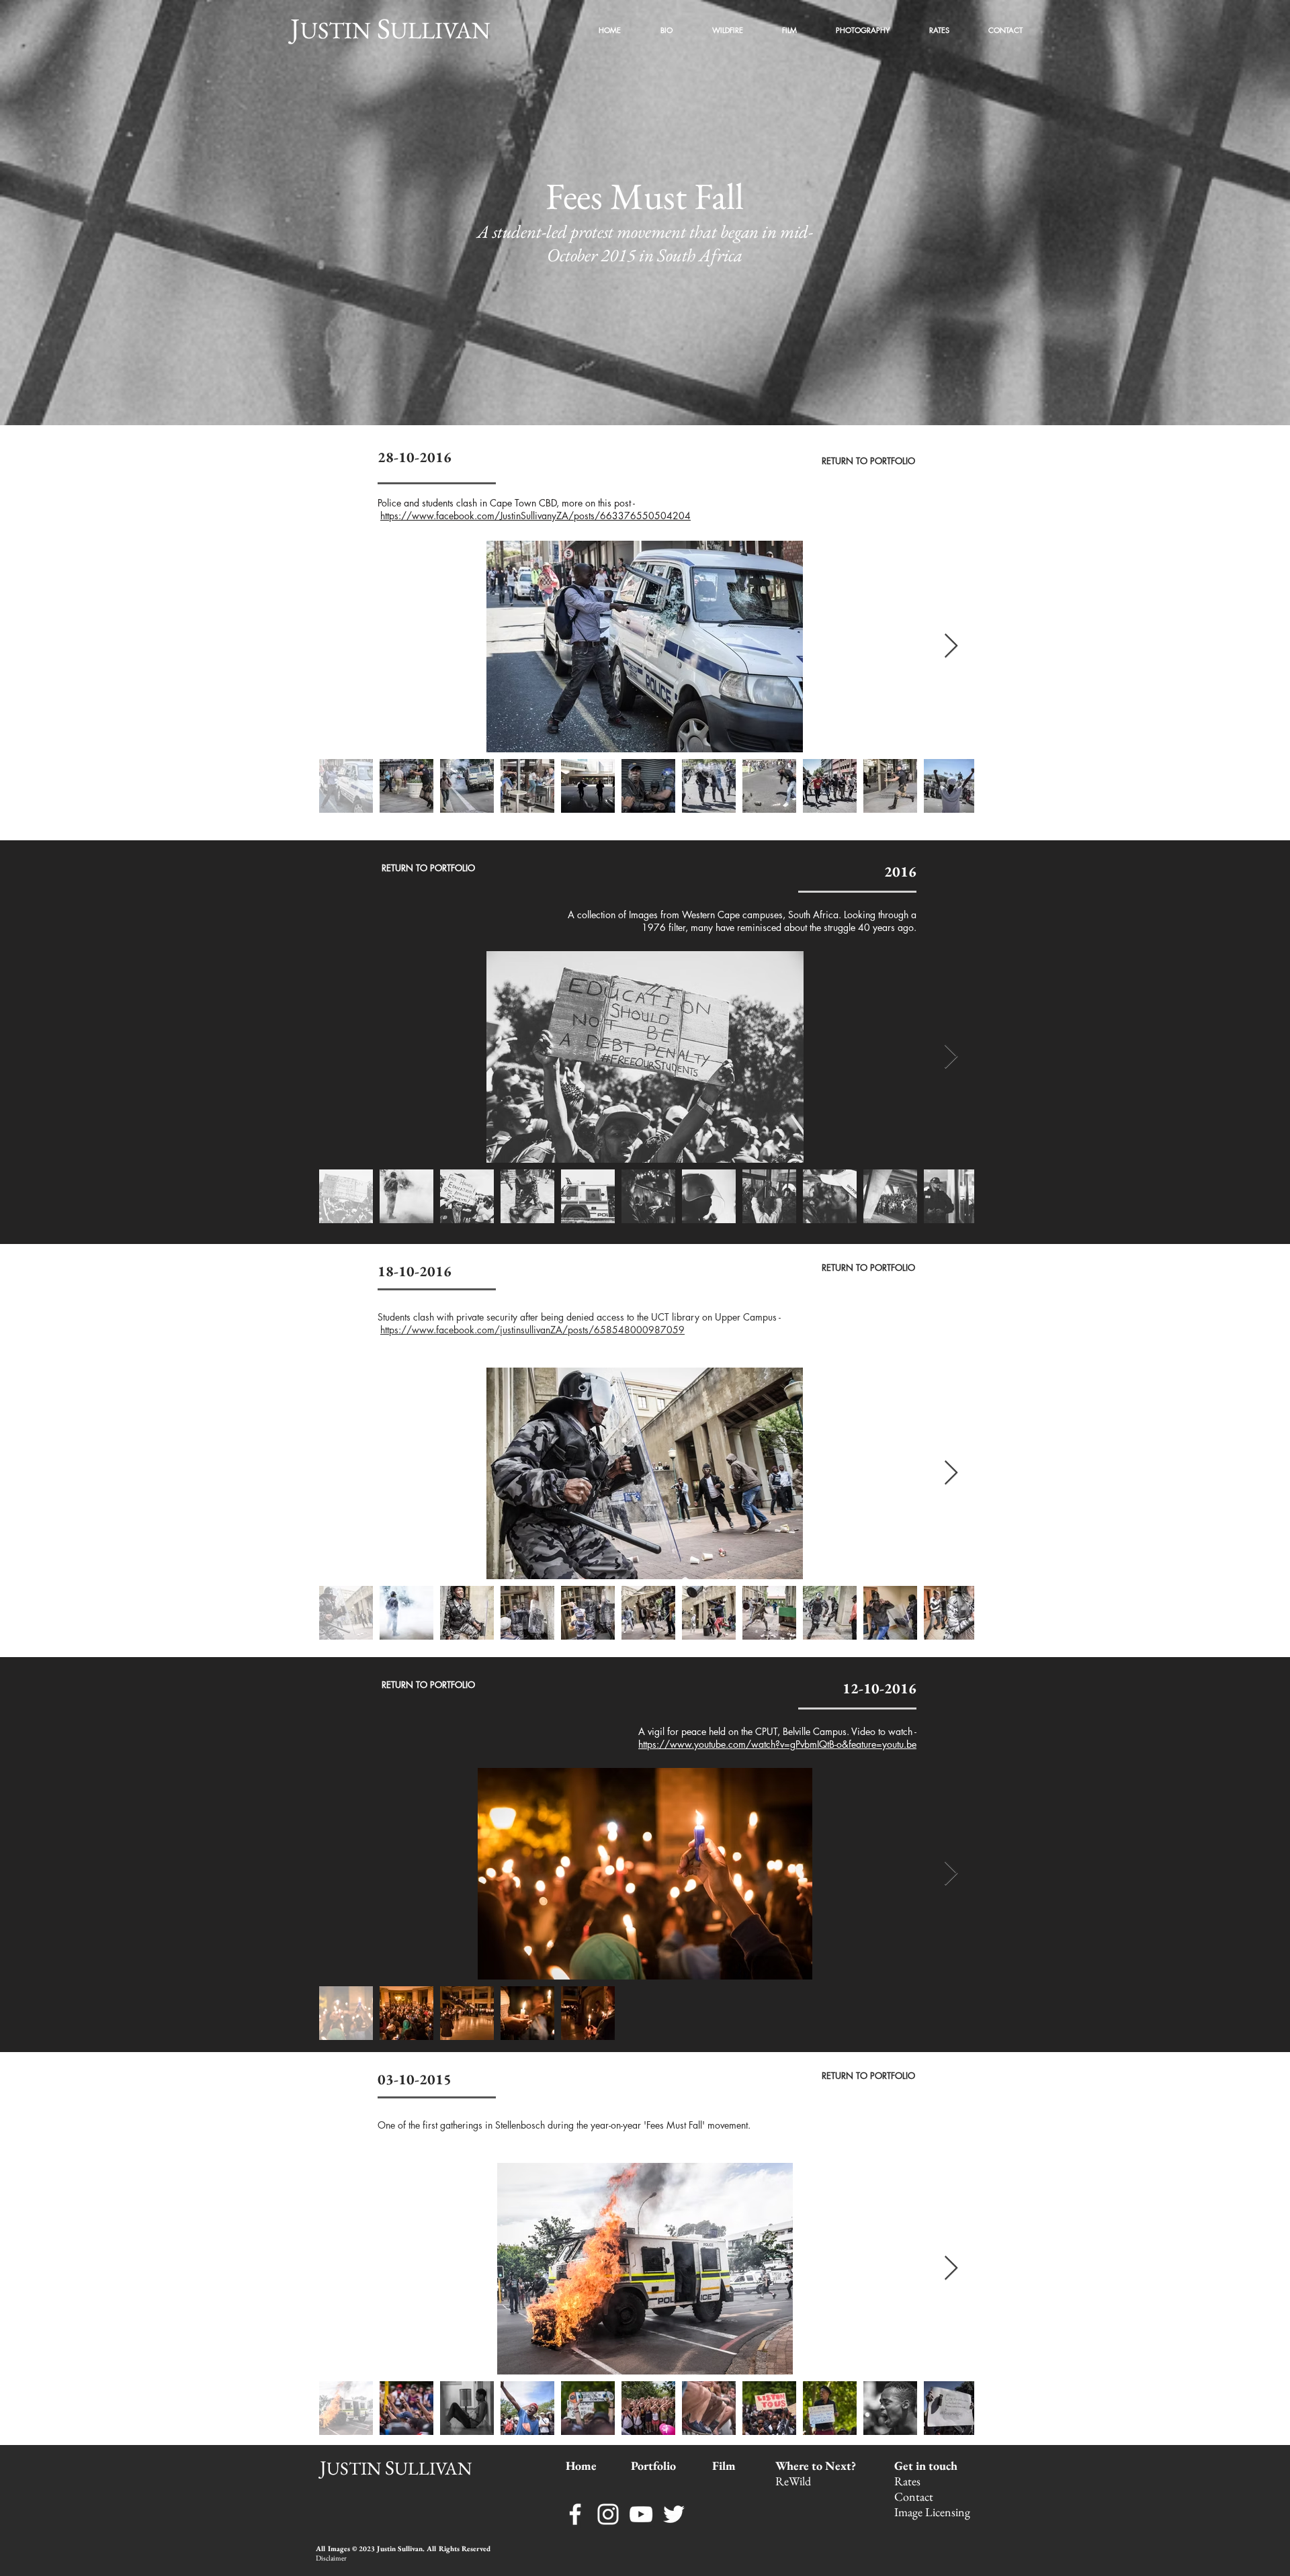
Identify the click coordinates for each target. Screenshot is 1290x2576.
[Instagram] (608, 2514)
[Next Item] (951, 647)
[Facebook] (575, 2514)
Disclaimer (331, 2558)
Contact (915, 2496)
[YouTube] (641, 2514)
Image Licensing (932, 2512)
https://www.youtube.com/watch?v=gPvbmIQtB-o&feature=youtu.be (777, 1744)
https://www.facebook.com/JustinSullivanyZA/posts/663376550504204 (535, 516)
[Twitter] (674, 2514)
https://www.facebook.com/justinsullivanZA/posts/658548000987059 (532, 1330)
